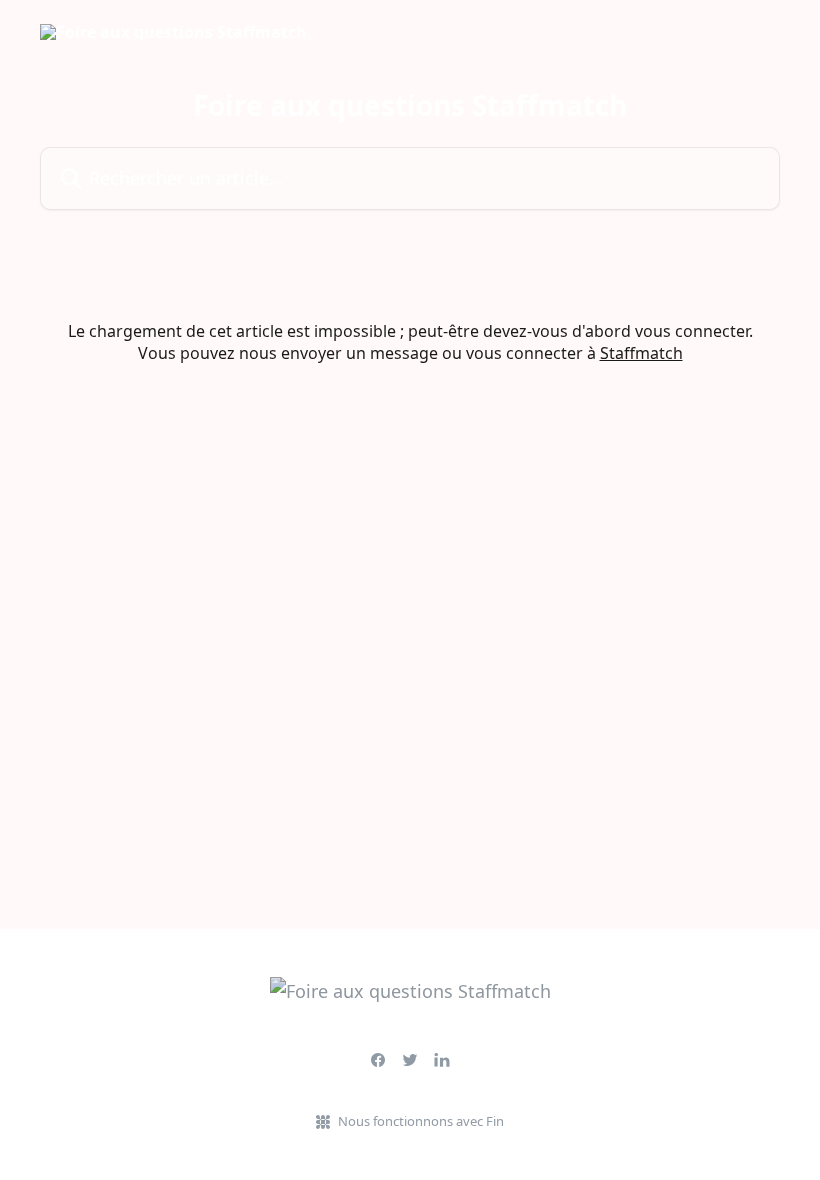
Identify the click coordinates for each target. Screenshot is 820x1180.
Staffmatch (641, 353)
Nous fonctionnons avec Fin (421, 1121)
